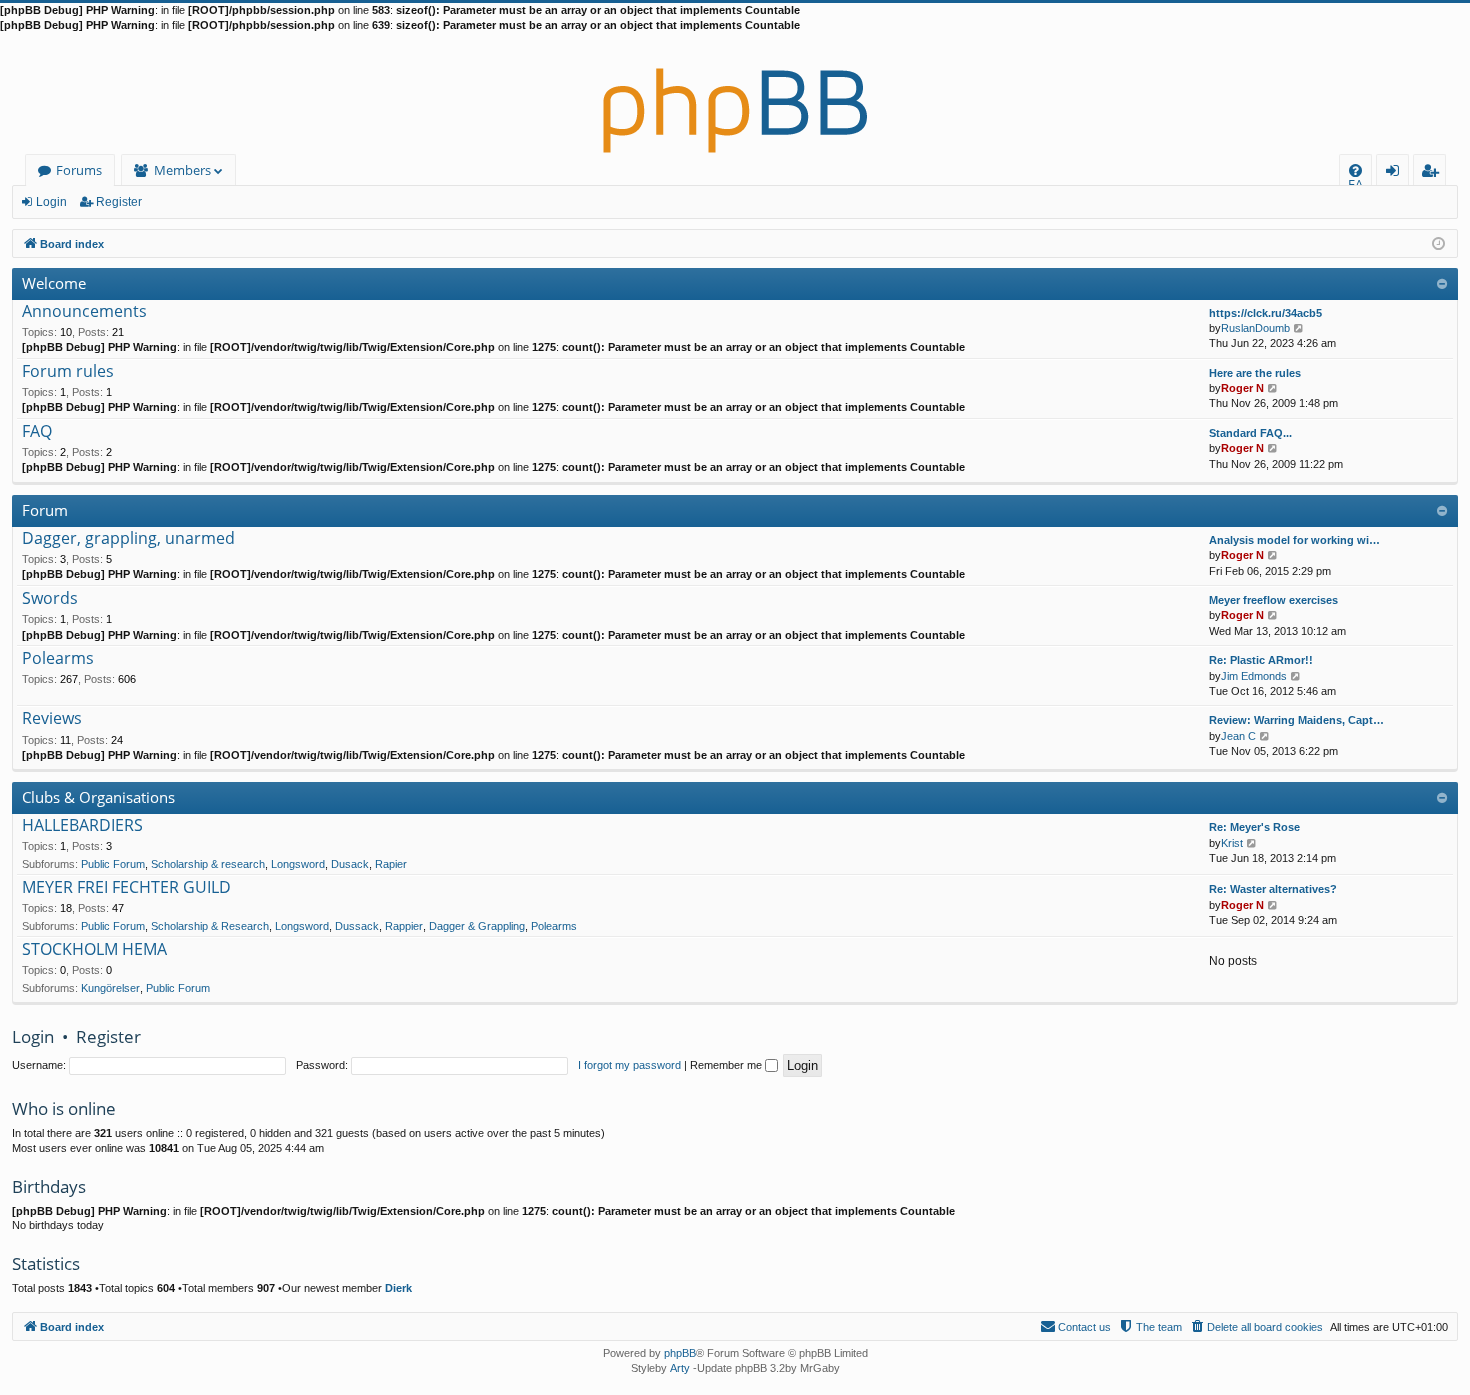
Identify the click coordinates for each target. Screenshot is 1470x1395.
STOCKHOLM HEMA (94, 950)
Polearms (58, 659)
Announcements (84, 312)
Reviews (52, 719)
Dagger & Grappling (477, 926)
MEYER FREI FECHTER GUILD (126, 888)
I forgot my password (629, 1065)
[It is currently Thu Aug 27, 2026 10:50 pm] (1438, 242)
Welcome (54, 283)
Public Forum (113, 864)
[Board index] (735, 94)
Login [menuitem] (1396, 173)
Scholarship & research (208, 864)
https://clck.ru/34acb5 (1265, 313)
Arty (680, 1368)
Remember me (727, 1065)
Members (182, 170)
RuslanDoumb (1255, 328)
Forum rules (68, 372)
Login (51, 202)
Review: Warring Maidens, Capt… (1296, 720)
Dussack (357, 926)
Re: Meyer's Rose (1254, 827)
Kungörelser (110, 988)
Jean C (1238, 736)
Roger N (1242, 388)
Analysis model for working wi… (1294, 540)
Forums (79, 170)
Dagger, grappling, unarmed (128, 539)
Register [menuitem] (1434, 173)
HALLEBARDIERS (82, 826)
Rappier (404, 926)
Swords (50, 599)
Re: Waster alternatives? (1273, 889)
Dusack (350, 864)
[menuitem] (1355, 170)
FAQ (37, 432)
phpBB (680, 1353)
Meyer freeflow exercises (1273, 600)
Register (119, 202)
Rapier (391, 864)
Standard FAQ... (1250, 433)
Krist (1232, 843)
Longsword (298, 864)
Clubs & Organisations (98, 797)
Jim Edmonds (1254, 676)
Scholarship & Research (210, 926)
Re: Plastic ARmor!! (1261, 660)
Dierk (398, 1288)
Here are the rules (1255, 373)
